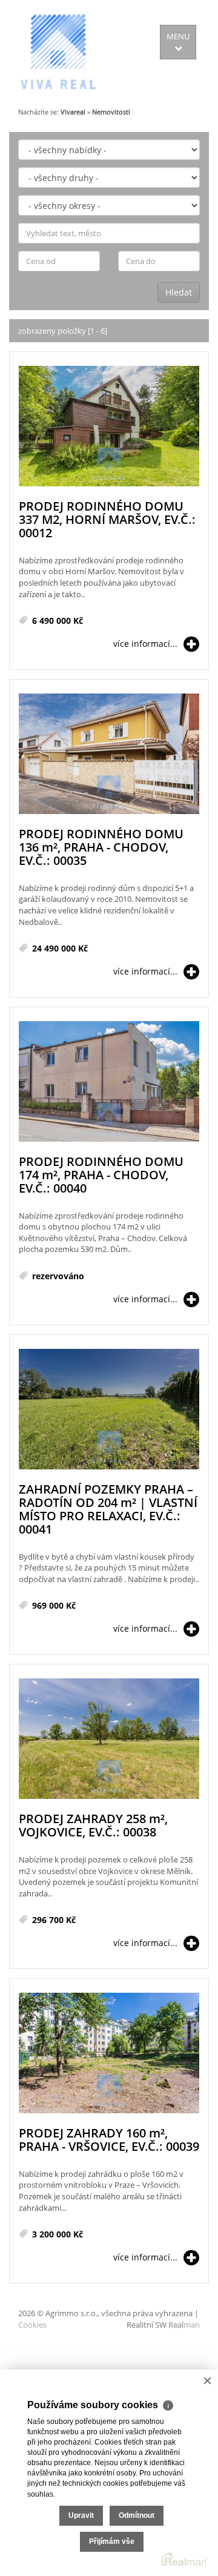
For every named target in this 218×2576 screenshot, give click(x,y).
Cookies (32, 2325)
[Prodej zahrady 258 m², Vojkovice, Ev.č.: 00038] (109, 1739)
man (184, 2325)
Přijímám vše (112, 2541)
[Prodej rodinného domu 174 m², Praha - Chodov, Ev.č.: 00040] (109, 1082)
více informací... (145, 644)
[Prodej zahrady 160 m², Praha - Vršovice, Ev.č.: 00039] (109, 2054)
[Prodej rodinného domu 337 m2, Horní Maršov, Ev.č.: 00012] (109, 427)
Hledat (179, 292)
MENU (178, 36)
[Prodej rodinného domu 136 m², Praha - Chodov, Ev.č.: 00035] (109, 754)
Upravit (81, 2515)
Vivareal (73, 112)
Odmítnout (137, 2515)
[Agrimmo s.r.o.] (58, 51)
